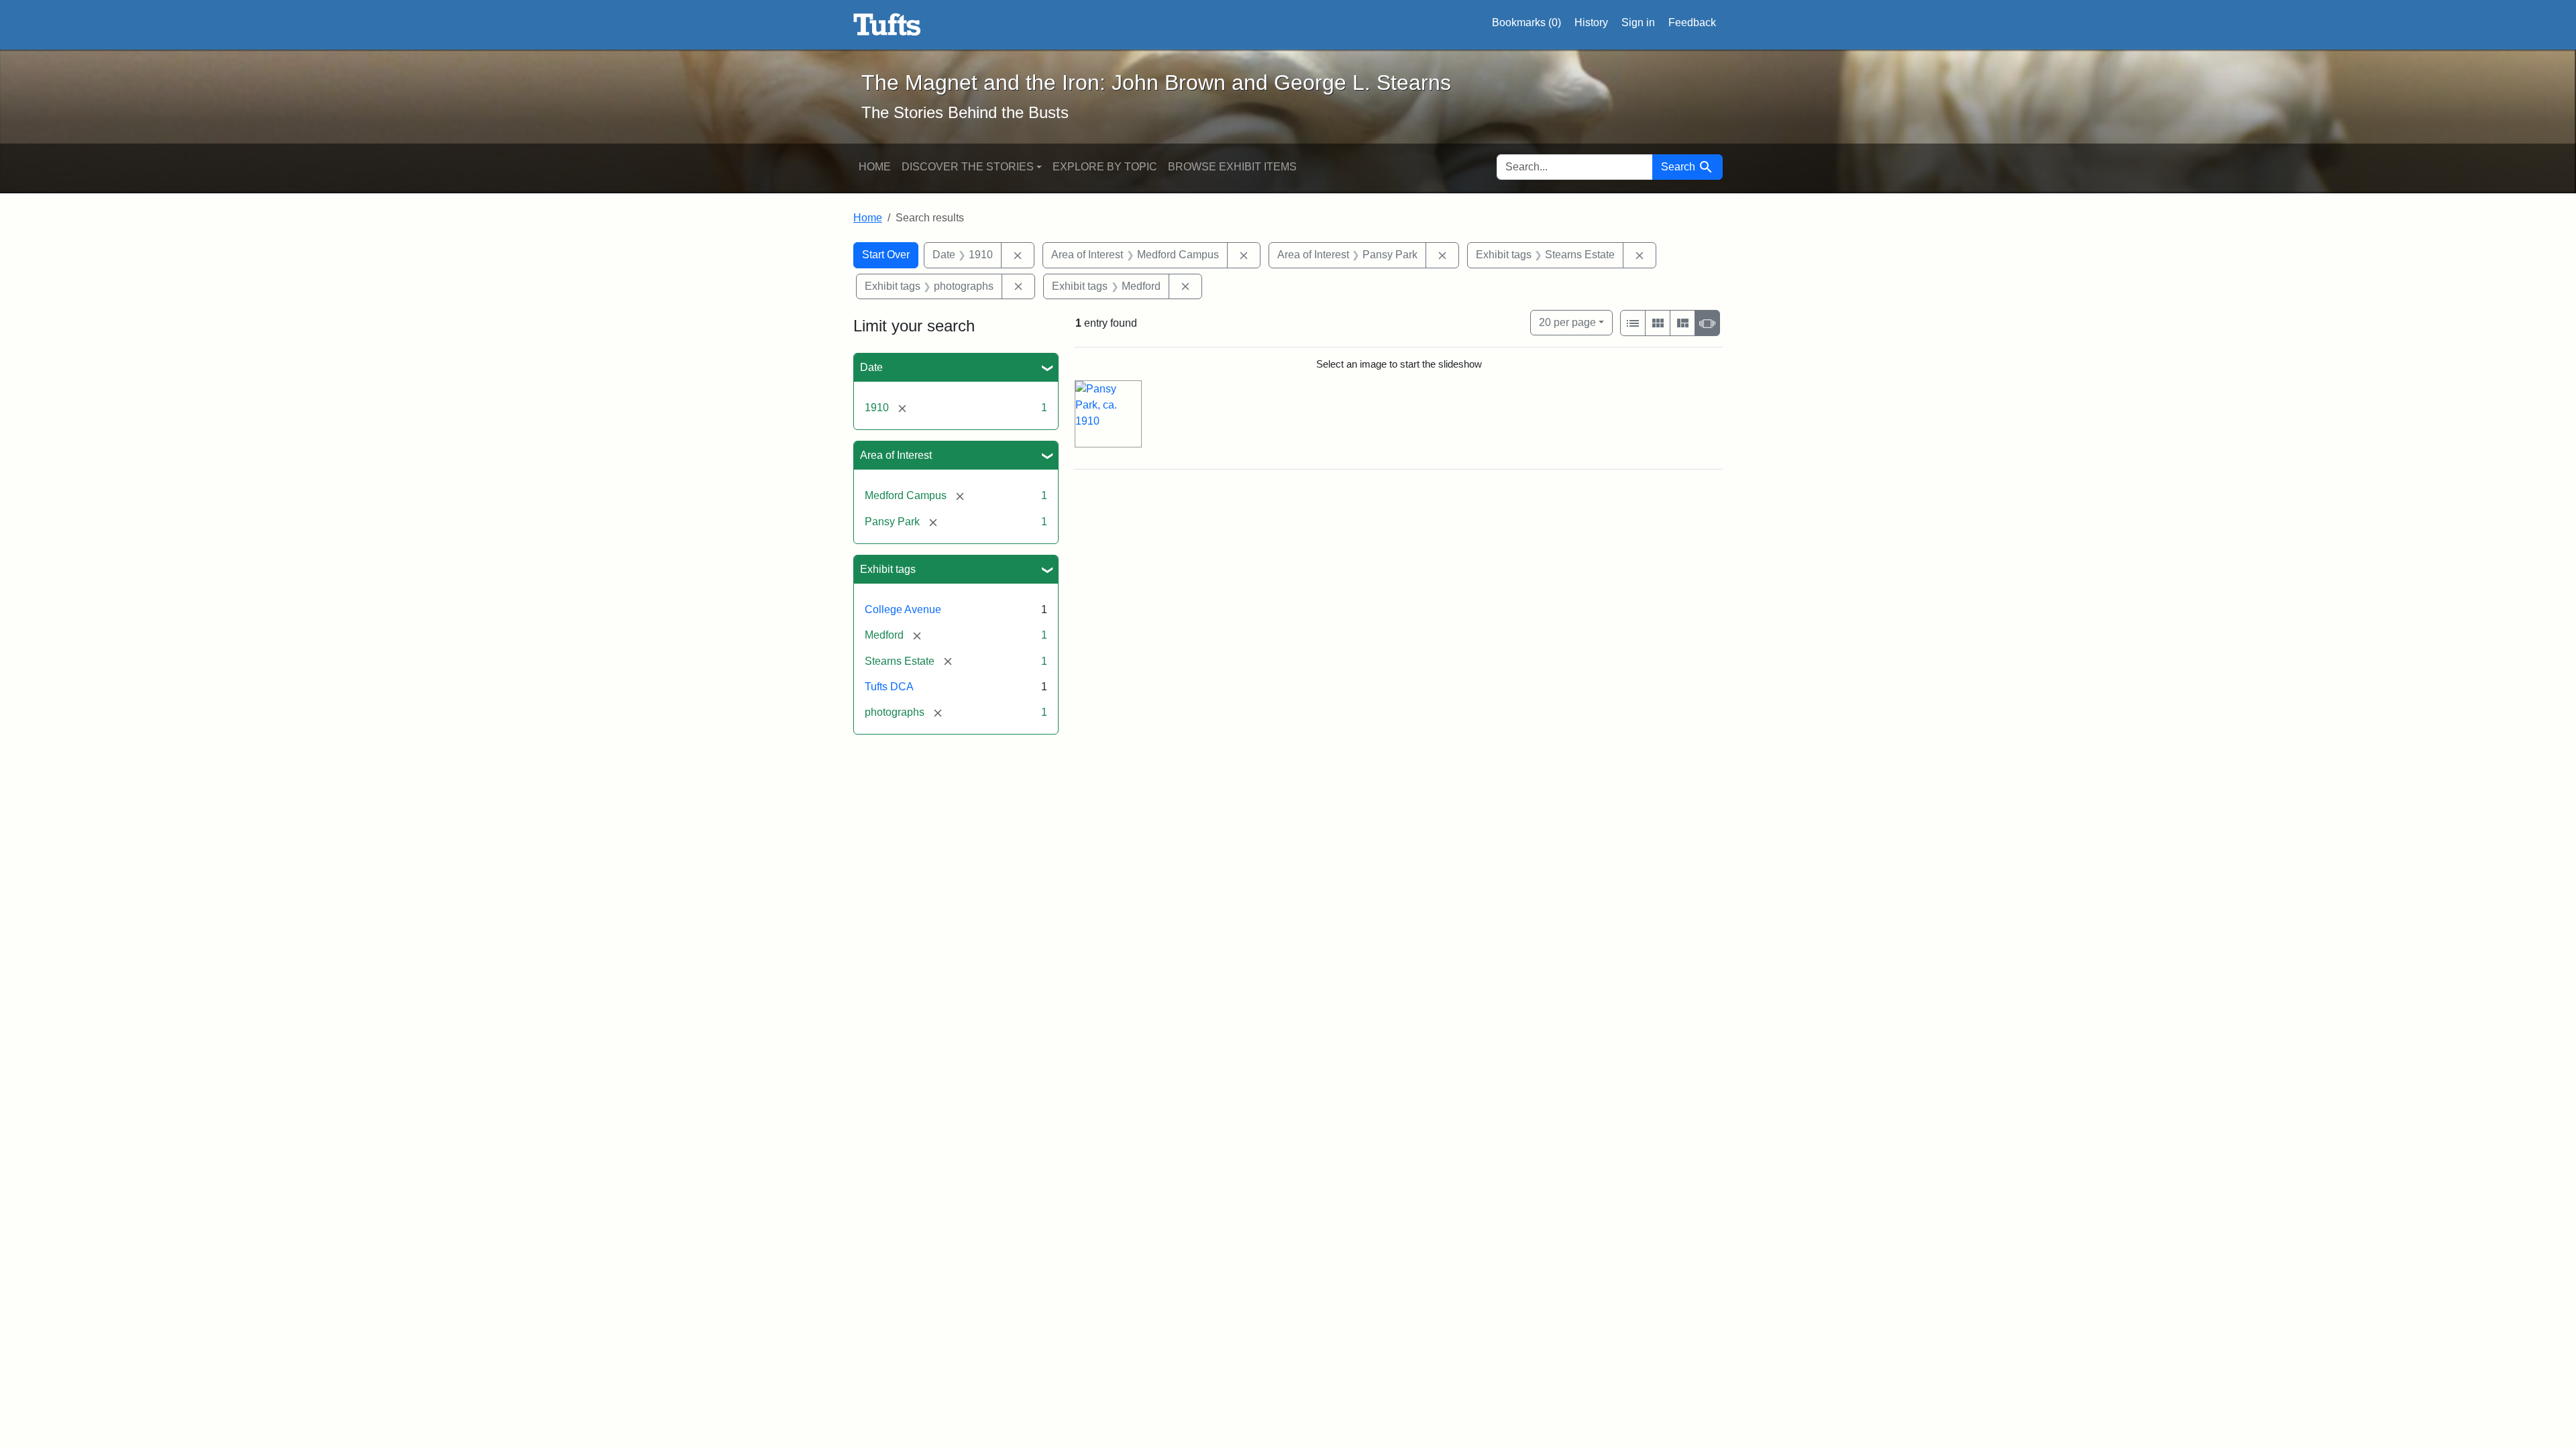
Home (875, 167)
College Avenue (903, 609)
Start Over (886, 255)
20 (1567, 322)
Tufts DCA (889, 687)
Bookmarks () (1526, 22)
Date (871, 367)
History (1591, 22)
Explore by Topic (1105, 167)
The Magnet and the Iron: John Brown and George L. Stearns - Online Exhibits (887, 25)
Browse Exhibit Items (1232, 167)
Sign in (1638, 22)
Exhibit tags (888, 569)
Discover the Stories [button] (968, 167)
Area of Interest (896, 455)
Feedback (1692, 22)
